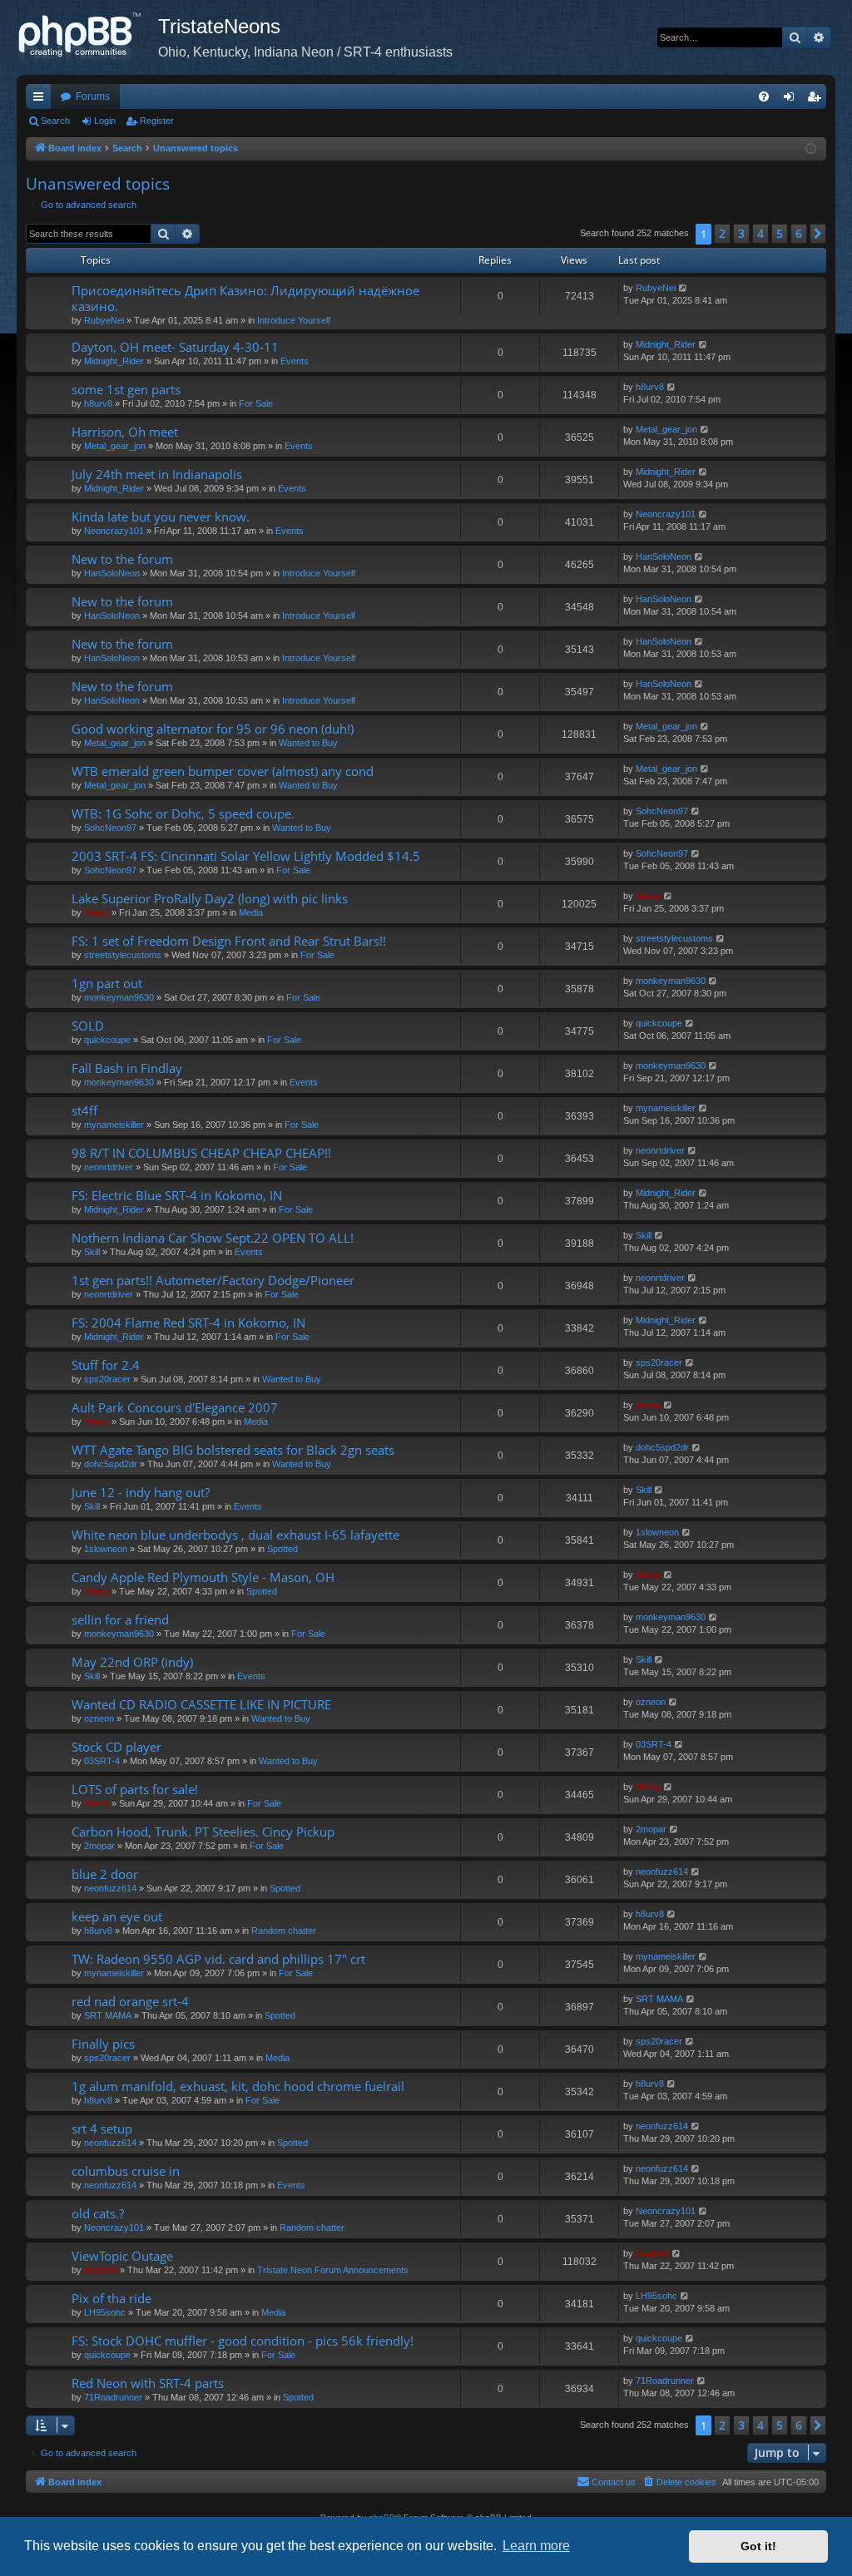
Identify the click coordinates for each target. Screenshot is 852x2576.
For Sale (256, 403)
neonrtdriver (109, 1167)
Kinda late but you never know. (161, 517)
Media (251, 912)
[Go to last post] (684, 288)
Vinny (97, 912)
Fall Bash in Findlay (127, 1068)
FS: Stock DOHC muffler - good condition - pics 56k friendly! (243, 2341)
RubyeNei (104, 320)
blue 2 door (105, 1874)
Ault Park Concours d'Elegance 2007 (175, 1407)
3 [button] (741, 233)
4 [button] (760, 233)
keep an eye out (117, 1916)
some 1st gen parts (126, 389)
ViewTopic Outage (122, 2256)
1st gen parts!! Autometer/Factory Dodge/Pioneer (213, 1280)
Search (55, 121)
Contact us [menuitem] (614, 2482)
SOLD (88, 1026)
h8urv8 (98, 403)
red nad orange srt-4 (130, 2001)
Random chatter (284, 1931)
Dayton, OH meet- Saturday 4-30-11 (175, 347)
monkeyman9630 (119, 997)
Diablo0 (101, 2270)
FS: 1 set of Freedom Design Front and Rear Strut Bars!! (229, 941)
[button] (818, 234)
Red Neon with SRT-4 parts (148, 2383)
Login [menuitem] (792, 100)
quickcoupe (107, 1040)
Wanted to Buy (308, 743)
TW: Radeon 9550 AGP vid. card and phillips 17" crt (218, 1959)
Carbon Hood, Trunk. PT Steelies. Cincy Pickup (203, 1832)
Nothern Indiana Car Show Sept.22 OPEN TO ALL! (213, 1238)
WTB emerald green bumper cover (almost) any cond (223, 771)
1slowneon (106, 1549)
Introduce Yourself (294, 320)
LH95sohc (105, 2312)
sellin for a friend (120, 1619)
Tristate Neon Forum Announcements (333, 2270)
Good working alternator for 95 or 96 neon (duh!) (213, 729)
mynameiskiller (114, 1125)
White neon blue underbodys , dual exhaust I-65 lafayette (235, 1535)
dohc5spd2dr (111, 1464)
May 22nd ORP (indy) (132, 1662)
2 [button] (722, 233)
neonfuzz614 (110, 1888)
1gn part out (107, 983)
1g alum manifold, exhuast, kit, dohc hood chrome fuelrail (238, 2086)
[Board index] (87, 37)
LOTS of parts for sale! (135, 1789)
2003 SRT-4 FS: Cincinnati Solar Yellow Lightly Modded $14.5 (246, 856)
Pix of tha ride (111, 2298)
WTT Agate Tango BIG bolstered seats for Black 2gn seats (233, 1450)
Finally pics (103, 2044)
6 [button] (799, 233)
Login (105, 121)
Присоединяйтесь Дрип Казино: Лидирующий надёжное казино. (245, 298)
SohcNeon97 (110, 828)
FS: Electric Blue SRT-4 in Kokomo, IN (177, 1195)
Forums (93, 96)
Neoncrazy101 (114, 531)
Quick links (42, 100)
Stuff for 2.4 (106, 1365)
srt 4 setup (102, 2129)
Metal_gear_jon (115, 446)
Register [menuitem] (817, 100)
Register (157, 121)
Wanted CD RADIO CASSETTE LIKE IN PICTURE (201, 1704)
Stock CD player (116, 1747)
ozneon (99, 1718)
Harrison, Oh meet (125, 432)
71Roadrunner (113, 2397)
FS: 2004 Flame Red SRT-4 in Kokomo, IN (188, 1323)
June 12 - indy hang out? (141, 1492)
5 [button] (780, 233)
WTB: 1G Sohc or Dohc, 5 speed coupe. (183, 813)
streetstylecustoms (123, 955)
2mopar (99, 1846)
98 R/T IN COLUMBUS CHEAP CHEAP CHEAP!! (201, 1153)
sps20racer (107, 1379)
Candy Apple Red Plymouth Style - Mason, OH (203, 1577)
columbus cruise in (126, 2171)
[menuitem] (764, 96)
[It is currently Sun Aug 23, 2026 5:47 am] (811, 149)
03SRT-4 (102, 1761)
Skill (92, 1252)
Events (295, 361)
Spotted (282, 1549)
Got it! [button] (758, 2546)
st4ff (84, 1110)
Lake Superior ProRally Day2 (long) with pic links (210, 898)
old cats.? (98, 2213)
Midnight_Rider (114, 361)
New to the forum (122, 559)
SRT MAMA (108, 2015)
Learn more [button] (536, 2546)
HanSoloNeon (112, 573)
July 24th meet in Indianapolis (157, 474)
